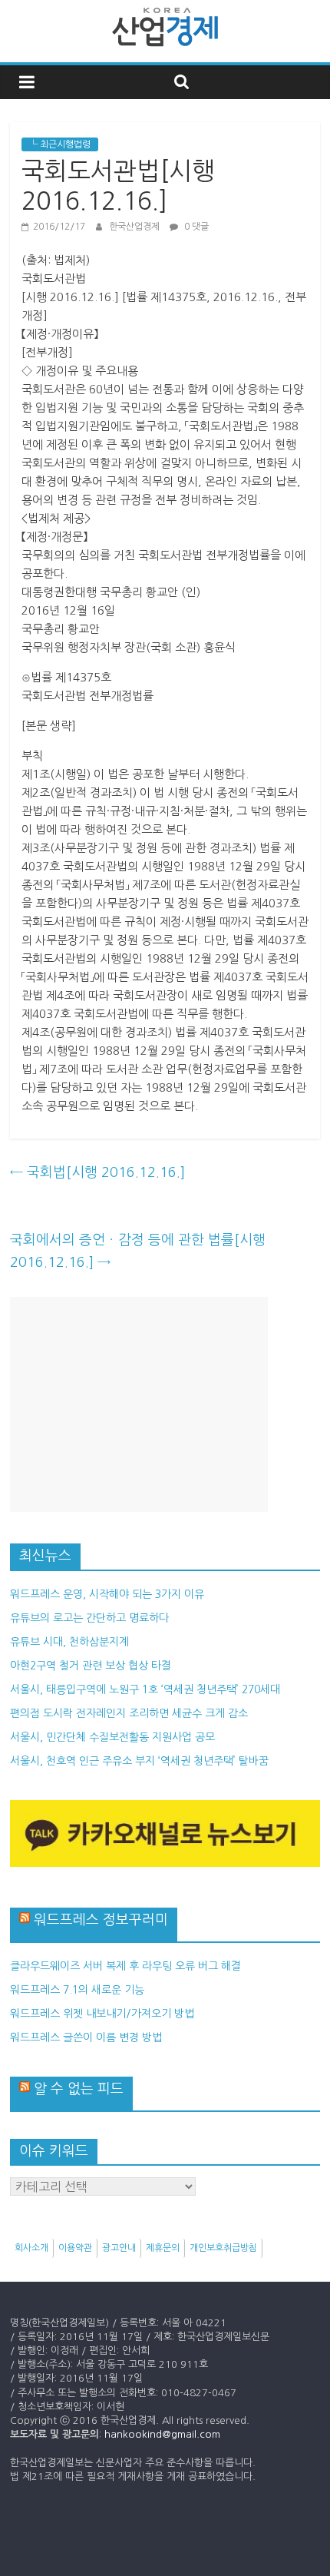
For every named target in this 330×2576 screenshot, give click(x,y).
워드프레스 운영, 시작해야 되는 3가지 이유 (107, 1594)
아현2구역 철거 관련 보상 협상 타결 (91, 1666)
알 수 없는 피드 (79, 2089)
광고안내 (119, 2248)
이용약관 (75, 2248)
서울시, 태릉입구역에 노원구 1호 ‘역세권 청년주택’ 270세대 (145, 1689)
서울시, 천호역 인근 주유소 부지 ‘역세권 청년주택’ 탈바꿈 (139, 1761)
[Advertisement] (139, 1404)
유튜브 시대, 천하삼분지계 (69, 1642)
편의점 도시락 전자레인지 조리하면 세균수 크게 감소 (129, 1713)
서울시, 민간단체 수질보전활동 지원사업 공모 (112, 1737)
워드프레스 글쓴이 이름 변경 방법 (86, 2037)
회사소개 (31, 2248)
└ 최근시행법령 (60, 144)
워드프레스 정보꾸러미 (101, 1920)
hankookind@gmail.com (162, 2434)
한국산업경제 (135, 227)
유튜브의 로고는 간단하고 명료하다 (89, 1618)
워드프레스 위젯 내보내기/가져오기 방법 (102, 2014)
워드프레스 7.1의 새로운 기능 (77, 1990)
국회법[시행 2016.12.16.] (97, 1172)
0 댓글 (195, 227)
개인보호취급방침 (223, 2248)
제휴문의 (163, 2248)
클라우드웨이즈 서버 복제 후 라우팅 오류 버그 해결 (125, 1966)
